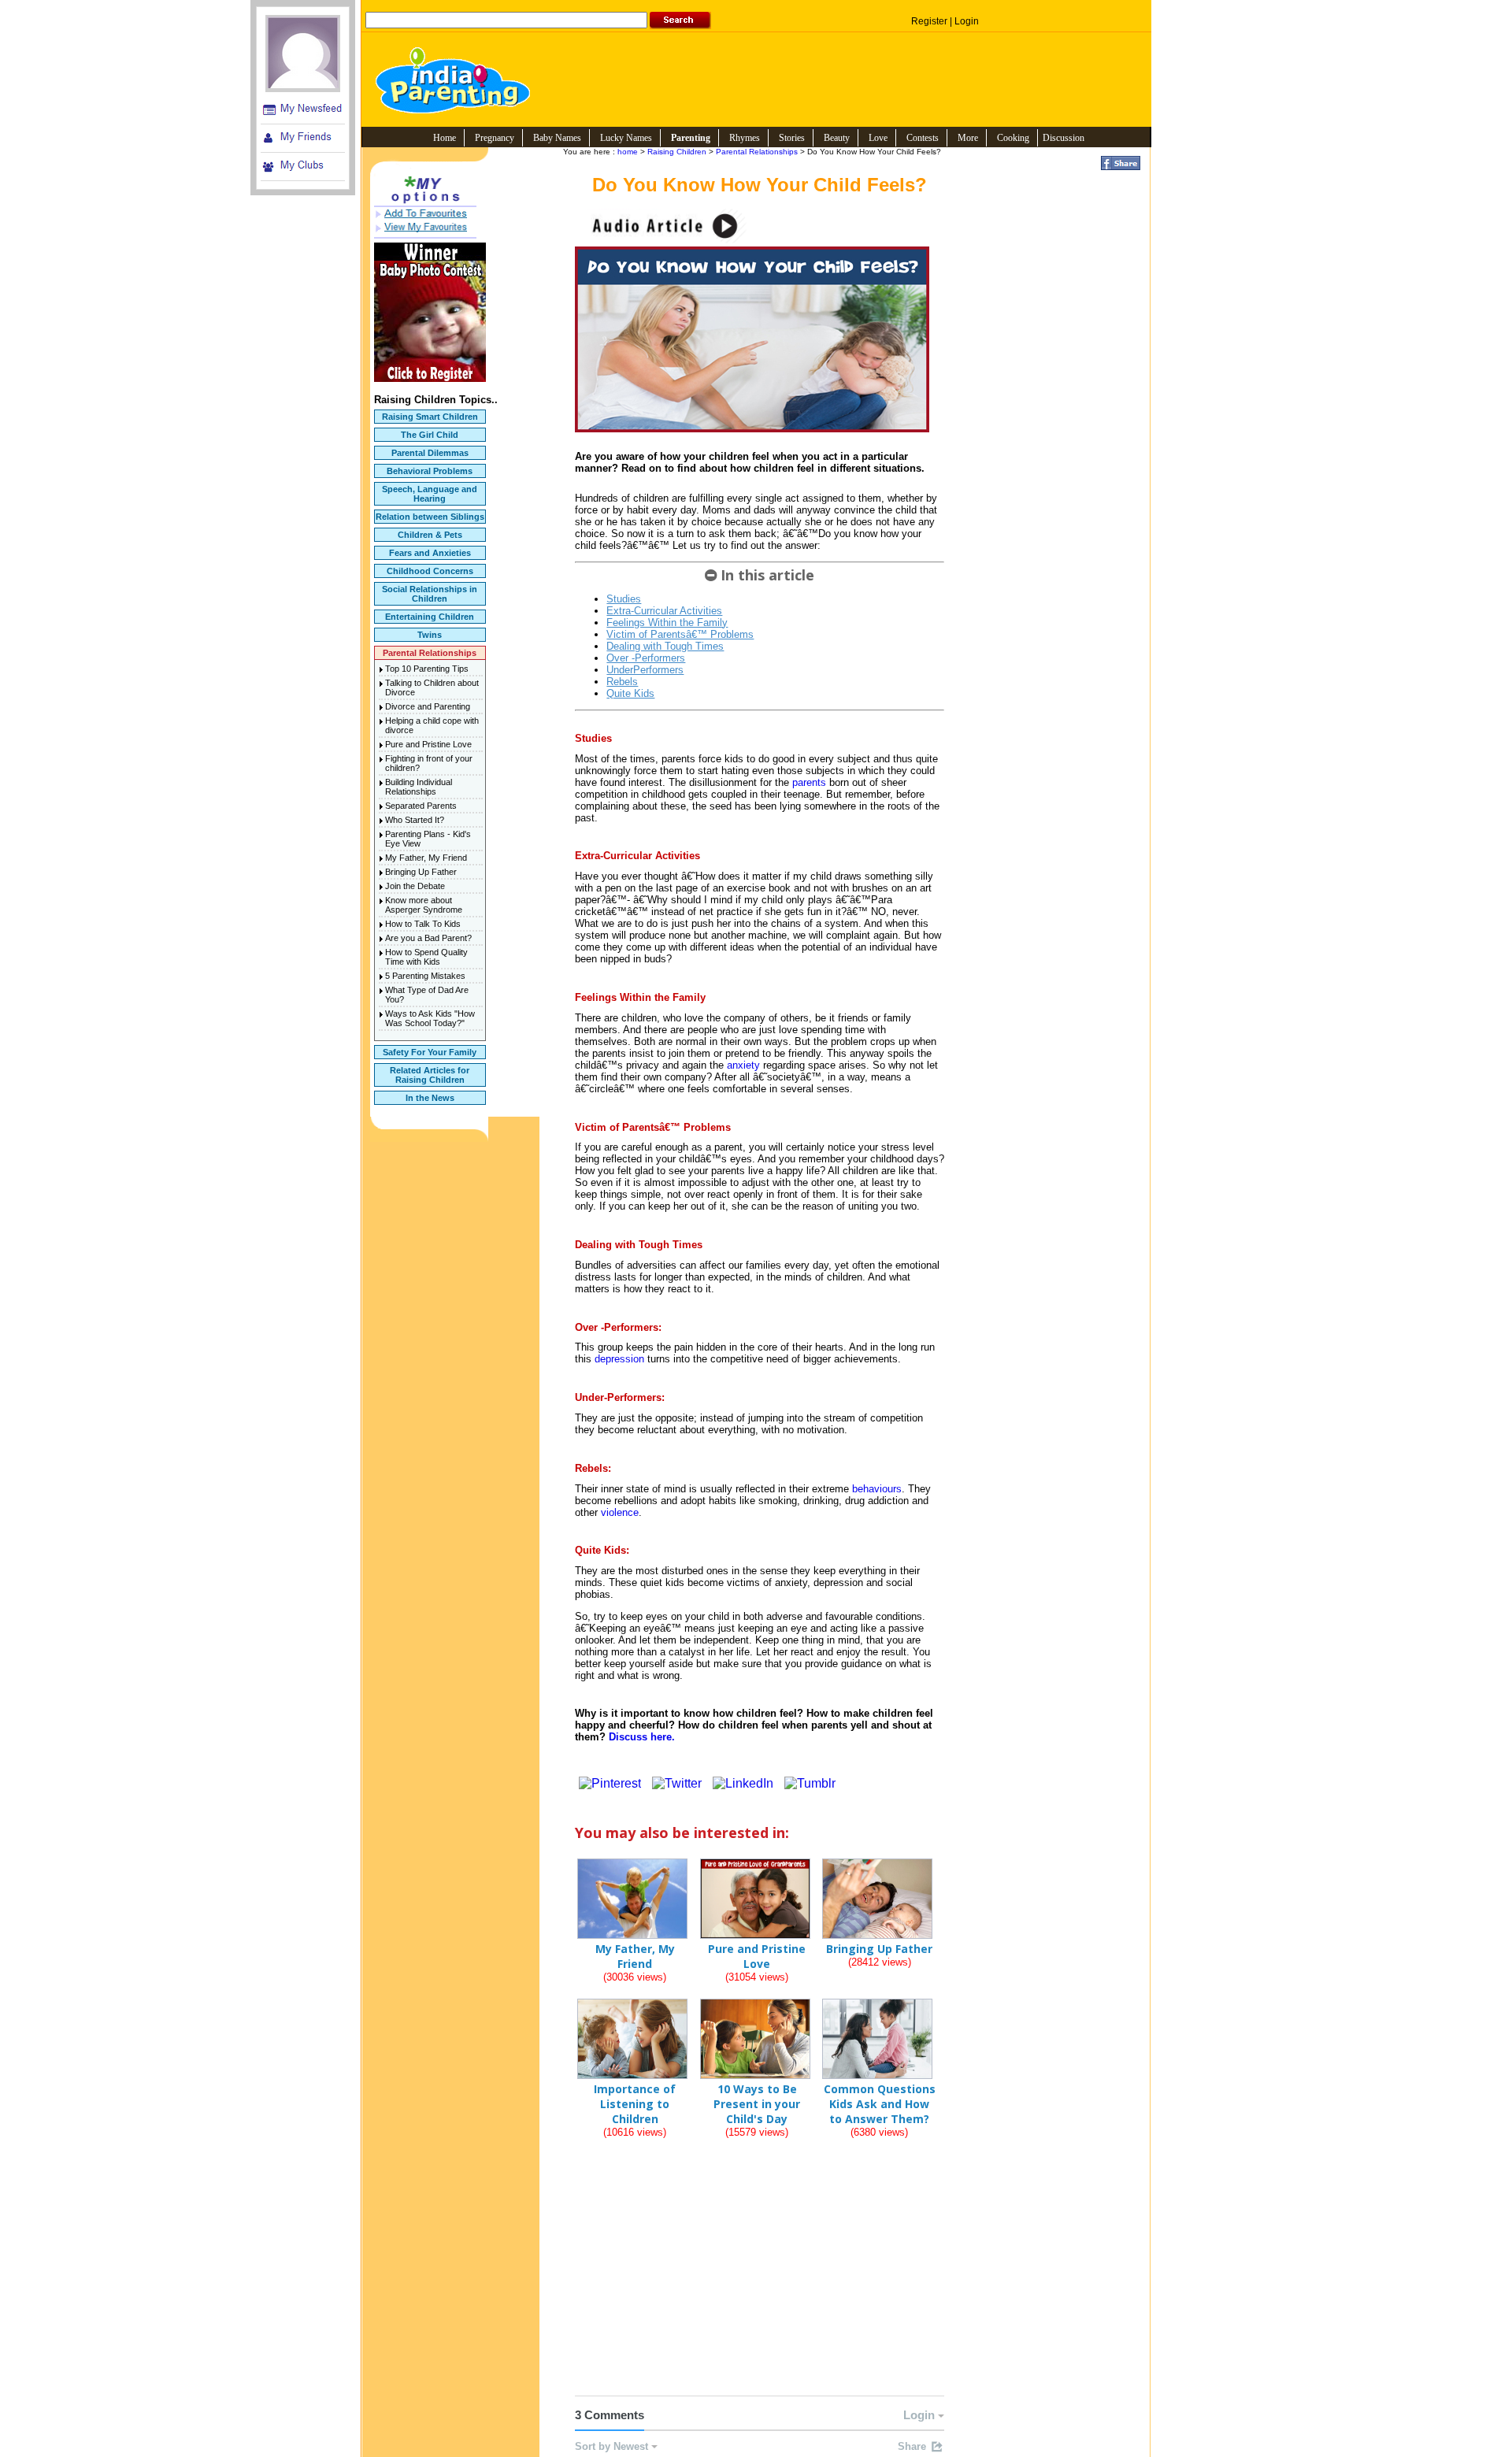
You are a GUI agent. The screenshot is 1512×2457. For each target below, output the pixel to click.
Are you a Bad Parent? (428, 938)
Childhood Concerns (430, 571)
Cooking (1013, 138)
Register (929, 21)
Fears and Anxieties (430, 553)
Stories (792, 138)
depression (619, 1359)
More (968, 138)
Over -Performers (646, 658)
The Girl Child (430, 435)
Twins (430, 635)
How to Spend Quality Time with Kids (426, 957)
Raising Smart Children (430, 417)
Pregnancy (495, 138)
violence (620, 1512)
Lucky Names (626, 138)
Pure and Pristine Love (428, 744)
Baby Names (557, 138)
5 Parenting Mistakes (425, 976)
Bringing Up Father (421, 872)
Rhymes (745, 138)
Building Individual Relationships (419, 787)
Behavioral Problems (430, 471)
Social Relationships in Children (430, 594)
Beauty (837, 138)
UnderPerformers (645, 670)
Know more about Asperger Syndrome (424, 905)
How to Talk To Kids (423, 924)
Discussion (1064, 138)
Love (878, 138)
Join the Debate (415, 886)
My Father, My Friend (426, 858)
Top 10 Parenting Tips (427, 669)
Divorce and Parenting (428, 706)
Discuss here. (642, 1737)
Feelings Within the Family (667, 623)
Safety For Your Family (430, 1052)
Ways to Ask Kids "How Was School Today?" (430, 1018)
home (628, 152)
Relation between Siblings (430, 517)
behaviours (877, 1489)
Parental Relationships (430, 653)
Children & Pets (430, 535)
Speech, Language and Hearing (430, 494)
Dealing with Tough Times (665, 646)
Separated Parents (421, 806)
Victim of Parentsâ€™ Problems (680, 634)
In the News (430, 1098)
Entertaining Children (430, 617)
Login (967, 21)
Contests (923, 138)
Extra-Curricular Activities (664, 611)
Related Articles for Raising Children (430, 1075)
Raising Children (677, 152)
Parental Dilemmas (430, 453)
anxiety (743, 1065)
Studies (624, 599)
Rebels (622, 682)
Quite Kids (630, 693)
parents (809, 782)
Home (445, 138)
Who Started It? (415, 820)
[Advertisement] (760, 2281)
